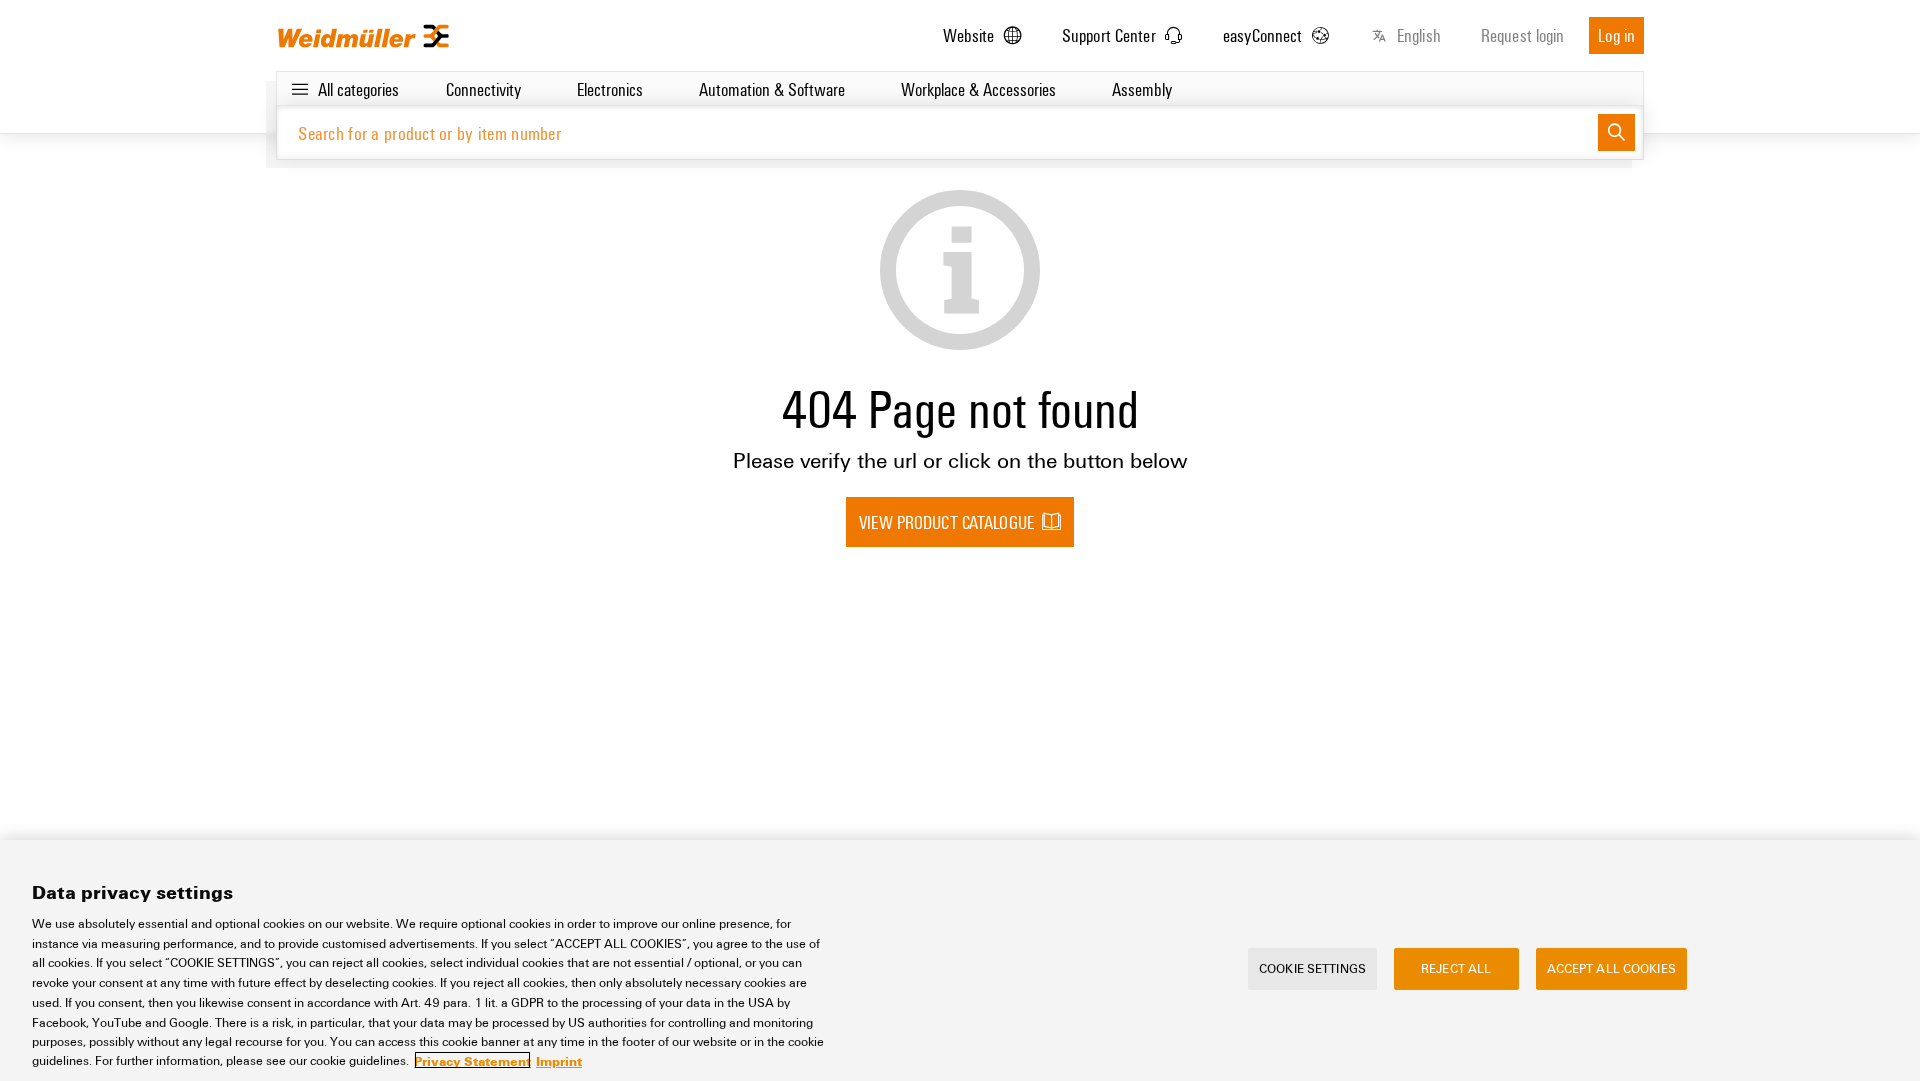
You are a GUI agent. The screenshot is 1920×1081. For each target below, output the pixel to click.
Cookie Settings (1312, 968)
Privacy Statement (472, 1060)
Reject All (1456, 968)
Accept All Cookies (1611, 968)
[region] (960, 960)
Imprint (559, 1060)
